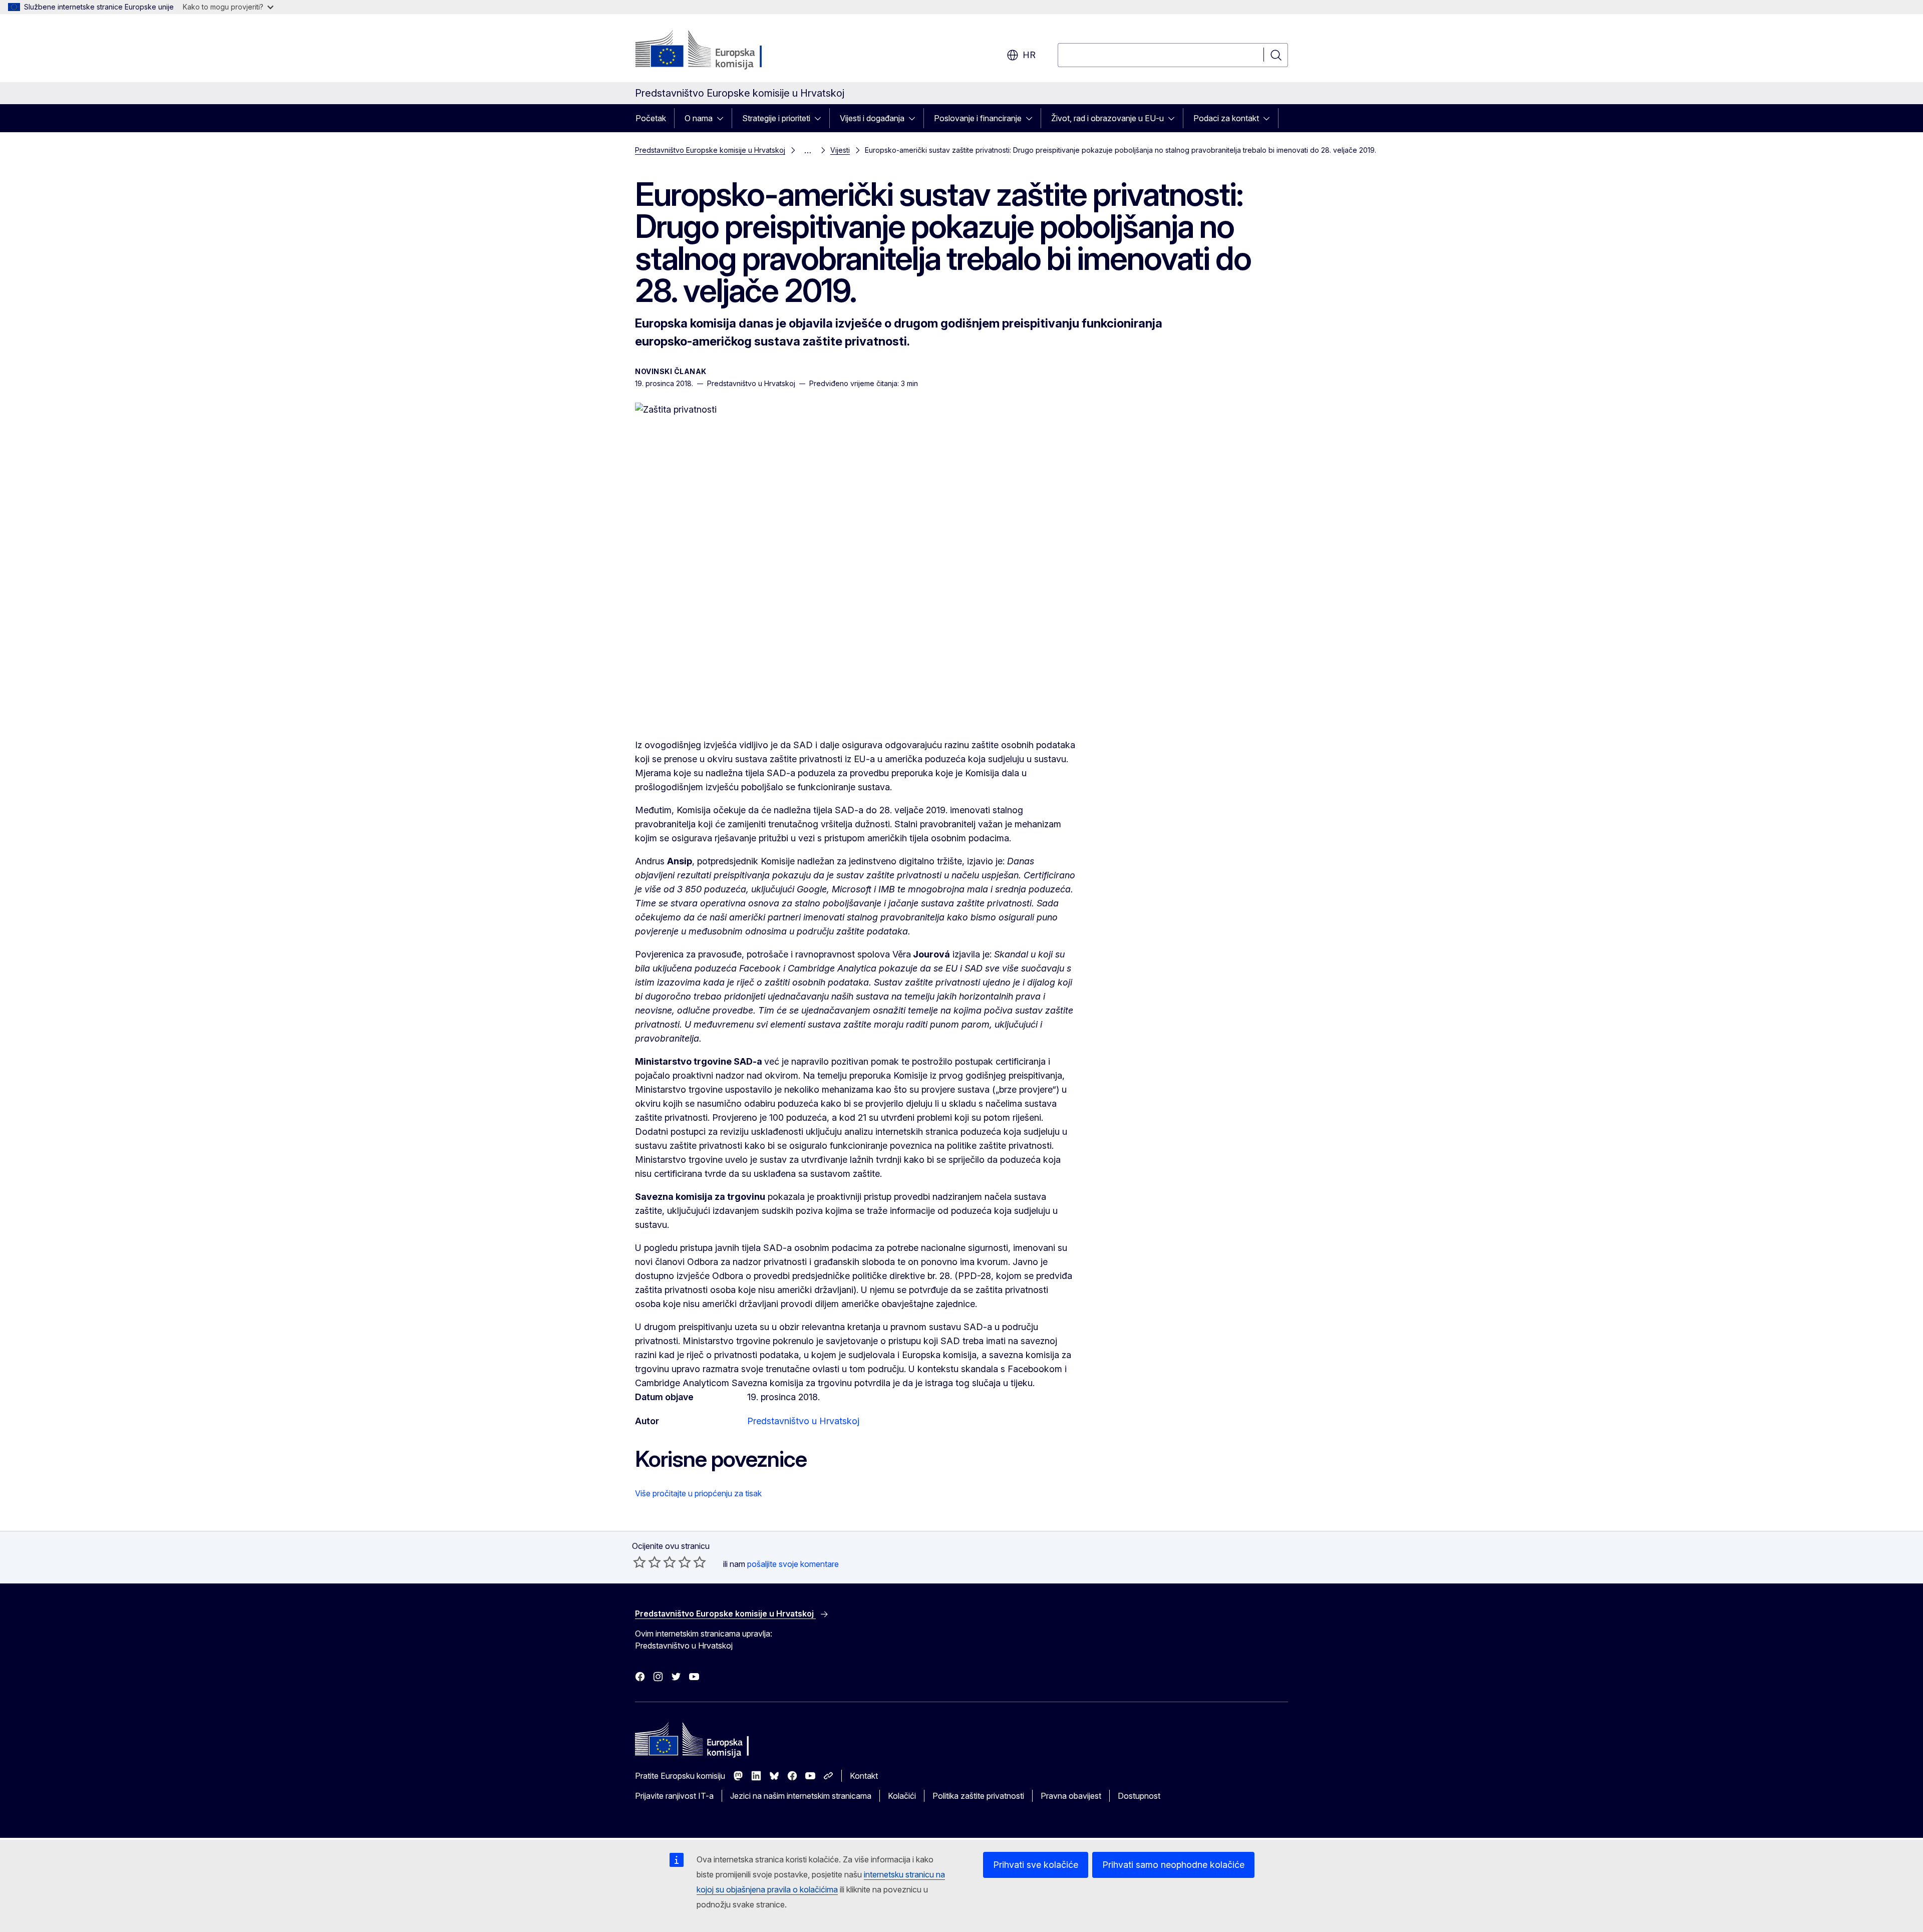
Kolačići (902, 1796)
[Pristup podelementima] (723, 118)
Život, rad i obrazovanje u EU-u (1107, 118)
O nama (699, 118)
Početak (651, 118)
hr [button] (1029, 55)
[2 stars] (647, 1562)
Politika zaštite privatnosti (978, 1796)
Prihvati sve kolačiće (1036, 1865)
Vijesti (840, 150)
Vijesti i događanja (872, 118)
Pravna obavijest (1071, 1796)
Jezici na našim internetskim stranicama (801, 1796)
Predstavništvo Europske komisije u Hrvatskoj (710, 150)
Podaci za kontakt (1226, 118)
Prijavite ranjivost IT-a (674, 1796)
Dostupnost (1139, 1796)
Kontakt (864, 1776)
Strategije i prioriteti (776, 118)
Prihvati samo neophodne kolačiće (1173, 1865)
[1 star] (639, 1562)
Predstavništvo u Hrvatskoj (803, 1421)
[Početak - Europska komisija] (716, 50)
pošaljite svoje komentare (793, 1564)
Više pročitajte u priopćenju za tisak (698, 1493)
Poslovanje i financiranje (978, 118)
